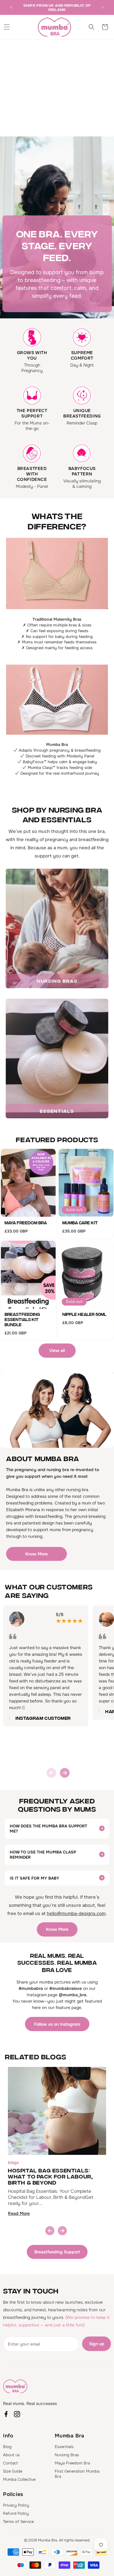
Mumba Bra (48, 2540)
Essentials (64, 2447)
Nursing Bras (67, 2455)
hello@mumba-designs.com (76, 1914)
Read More (19, 2213)
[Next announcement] (103, 7)
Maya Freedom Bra (26, 1223)
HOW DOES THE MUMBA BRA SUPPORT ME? (48, 1829)
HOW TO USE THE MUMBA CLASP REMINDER (43, 1855)
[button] (7, 27)
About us (11, 2455)
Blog (7, 2447)
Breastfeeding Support (57, 2252)
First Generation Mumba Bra (77, 2474)
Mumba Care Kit (80, 1223)
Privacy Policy (16, 2505)
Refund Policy (16, 2513)
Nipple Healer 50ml (84, 1314)
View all (57, 1350)
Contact (10, 2463)
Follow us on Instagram (57, 2024)
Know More (36, 1554)
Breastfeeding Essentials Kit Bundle (22, 1319)
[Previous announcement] (11, 7)
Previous (51, 1773)
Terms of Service (18, 2522)
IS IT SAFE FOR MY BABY (35, 1878)
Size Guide (13, 2471)
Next (65, 1773)
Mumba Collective (19, 2479)
